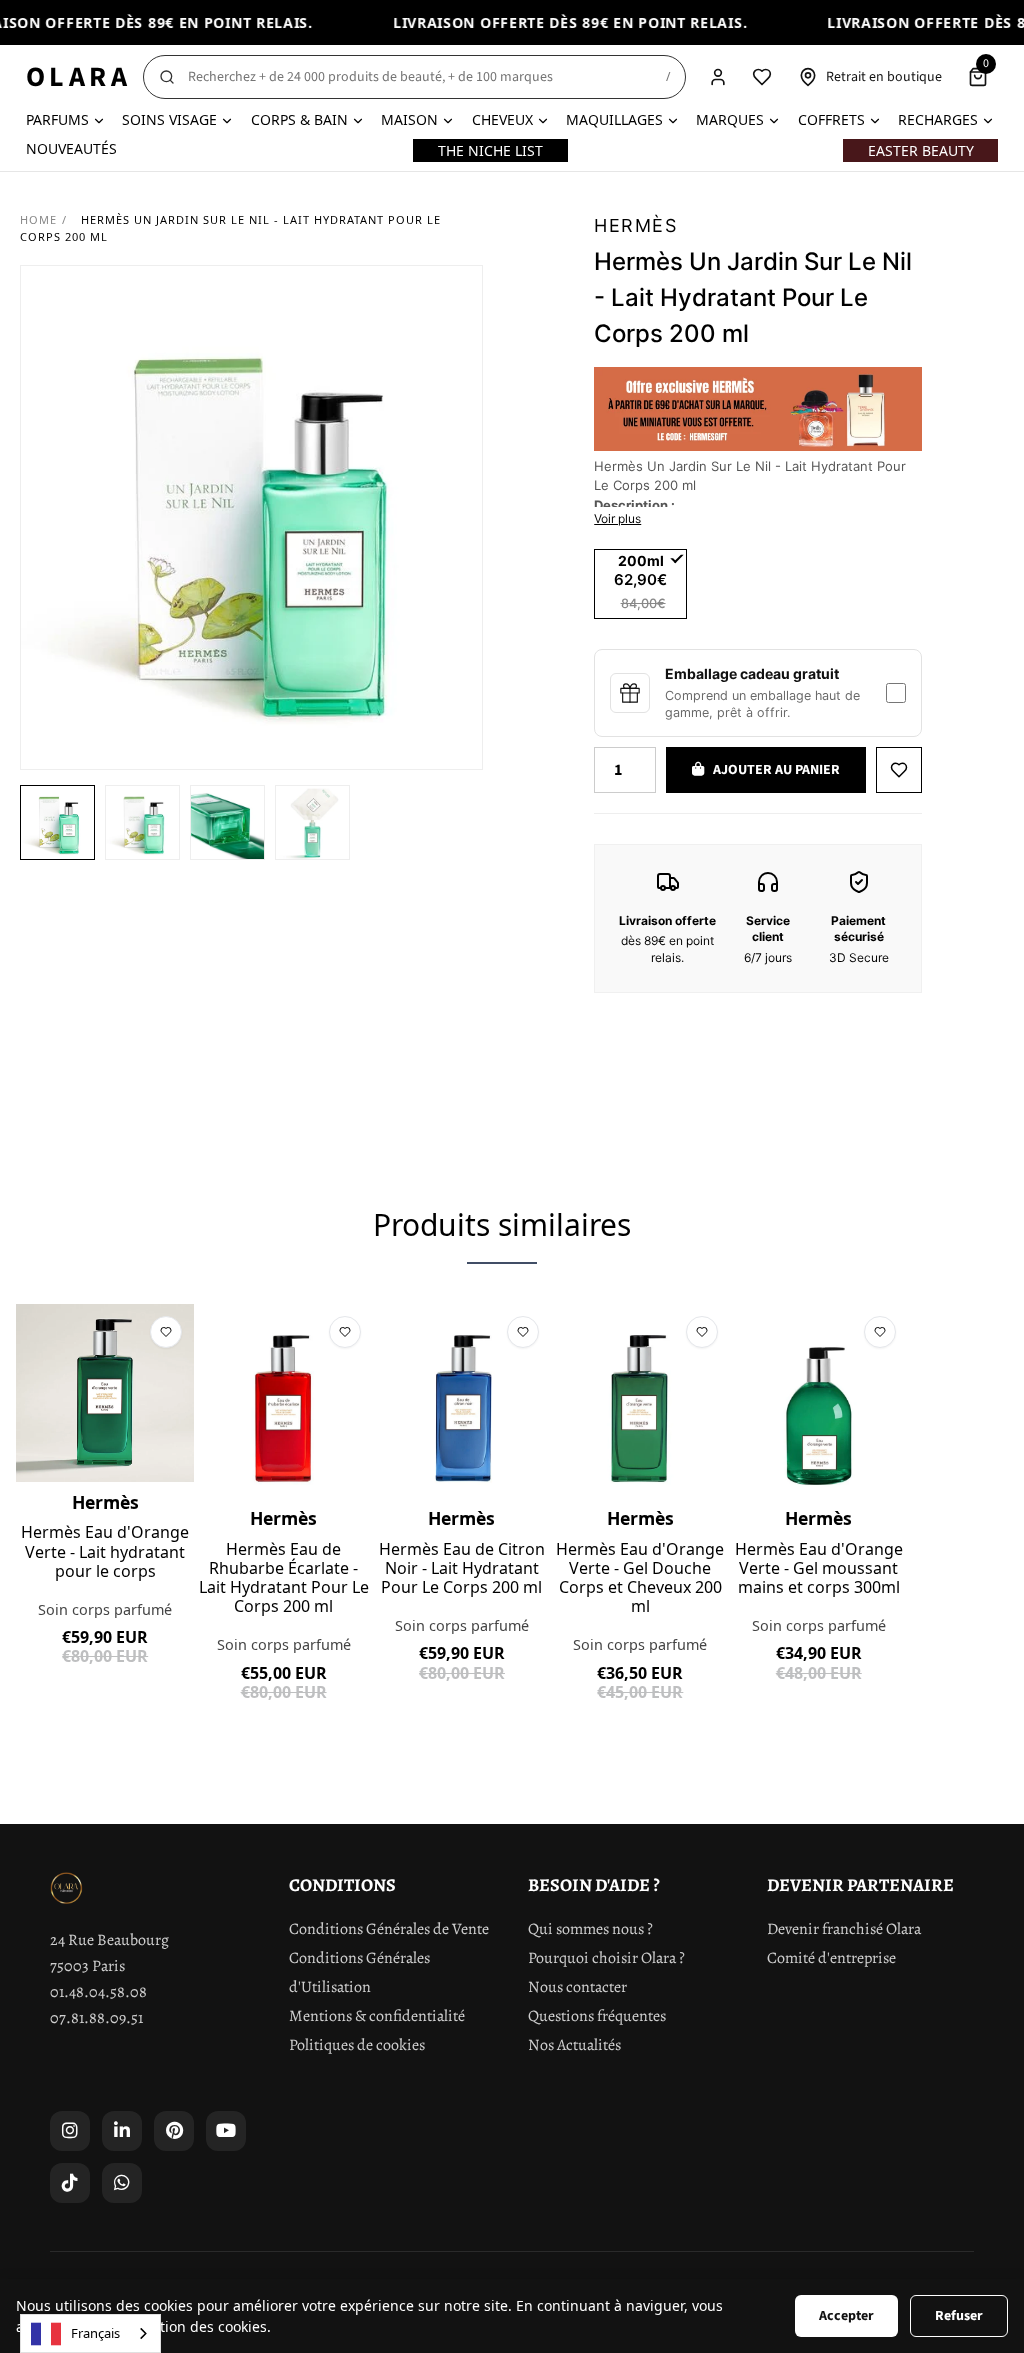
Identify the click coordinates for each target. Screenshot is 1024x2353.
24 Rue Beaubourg (109, 1940)
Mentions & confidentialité (377, 2016)
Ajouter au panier (105, 1702)
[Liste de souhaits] (762, 77)
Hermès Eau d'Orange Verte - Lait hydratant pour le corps (105, 1552)
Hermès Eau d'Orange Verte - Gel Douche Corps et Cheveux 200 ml (640, 1578)
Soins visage (169, 119)
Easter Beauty (921, 150)
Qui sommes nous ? (590, 1929)
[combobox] (90, 2333)
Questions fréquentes (597, 2016)
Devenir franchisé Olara (844, 1929)
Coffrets (831, 119)
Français (95, 2333)
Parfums (57, 119)
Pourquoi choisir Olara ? (606, 1958)
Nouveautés (71, 148)
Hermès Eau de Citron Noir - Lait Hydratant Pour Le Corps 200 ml (462, 1569)
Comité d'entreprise (831, 1958)
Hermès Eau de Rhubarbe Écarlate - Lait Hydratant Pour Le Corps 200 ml (284, 1578)
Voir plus (617, 518)
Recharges (938, 119)
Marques (730, 119)
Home (38, 219)
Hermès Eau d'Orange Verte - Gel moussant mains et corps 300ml (819, 1569)
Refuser (959, 2316)
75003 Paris (87, 1966)
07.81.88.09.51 (96, 2018)
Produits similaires (502, 1224)
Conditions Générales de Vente (389, 1929)
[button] (57, 822)
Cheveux (502, 119)
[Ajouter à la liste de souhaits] (899, 770)
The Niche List (490, 150)
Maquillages (614, 119)
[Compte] (718, 77)
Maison (409, 119)
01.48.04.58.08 (98, 1992)
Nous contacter (577, 1987)
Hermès (635, 225)
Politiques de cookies (357, 2045)
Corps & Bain (299, 119)
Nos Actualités (574, 2045)
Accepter (846, 2316)
